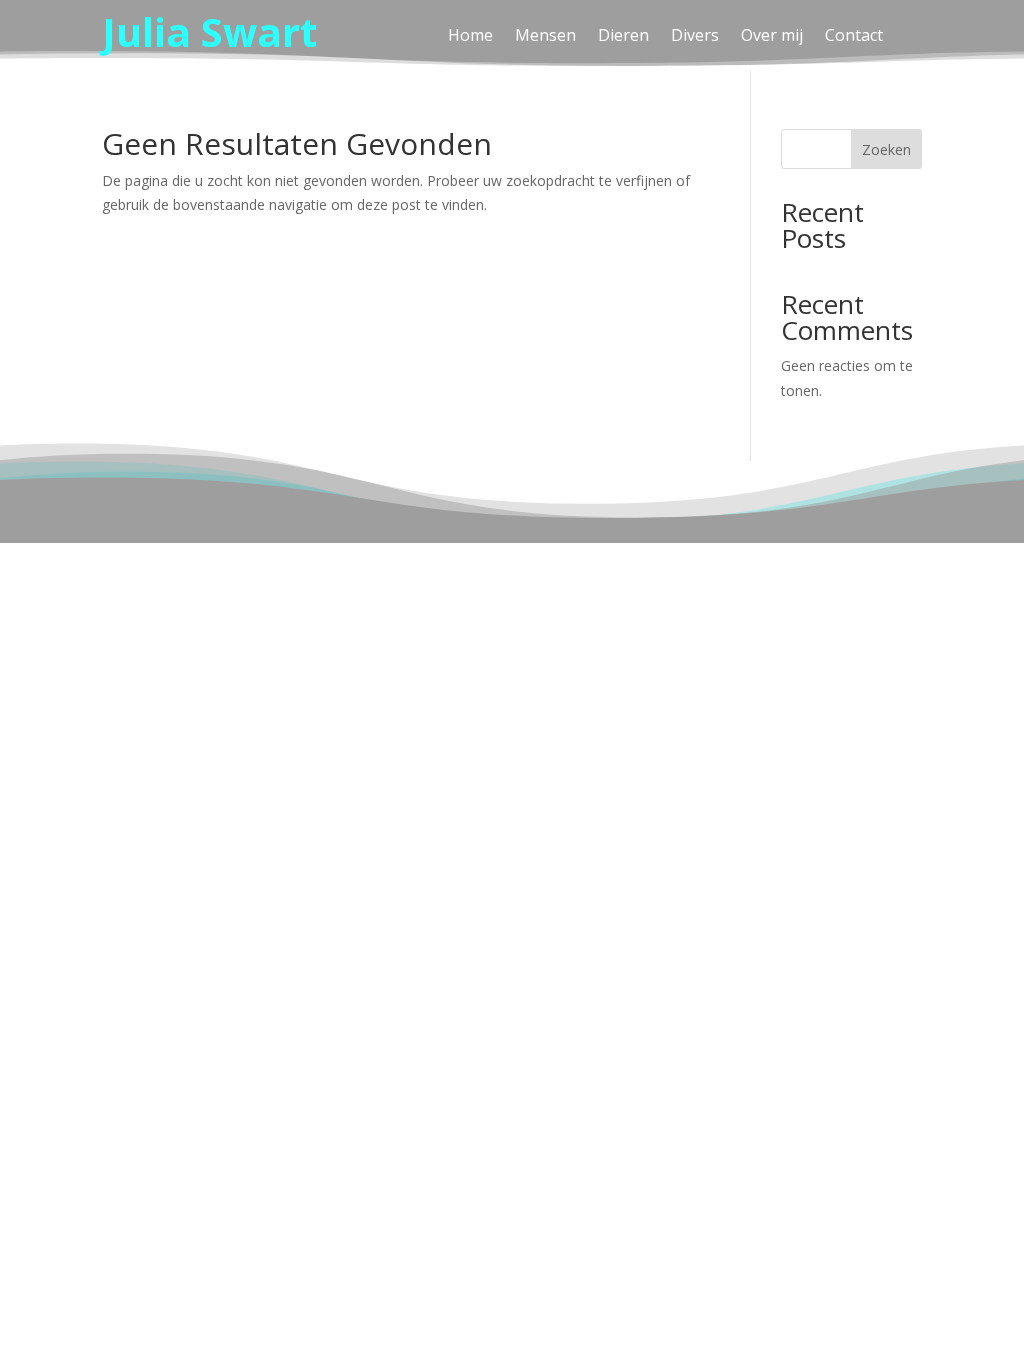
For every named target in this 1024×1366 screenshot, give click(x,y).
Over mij (772, 37)
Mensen (545, 37)
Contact (854, 37)
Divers (695, 37)
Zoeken (886, 149)
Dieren (623, 37)
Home (470, 37)
